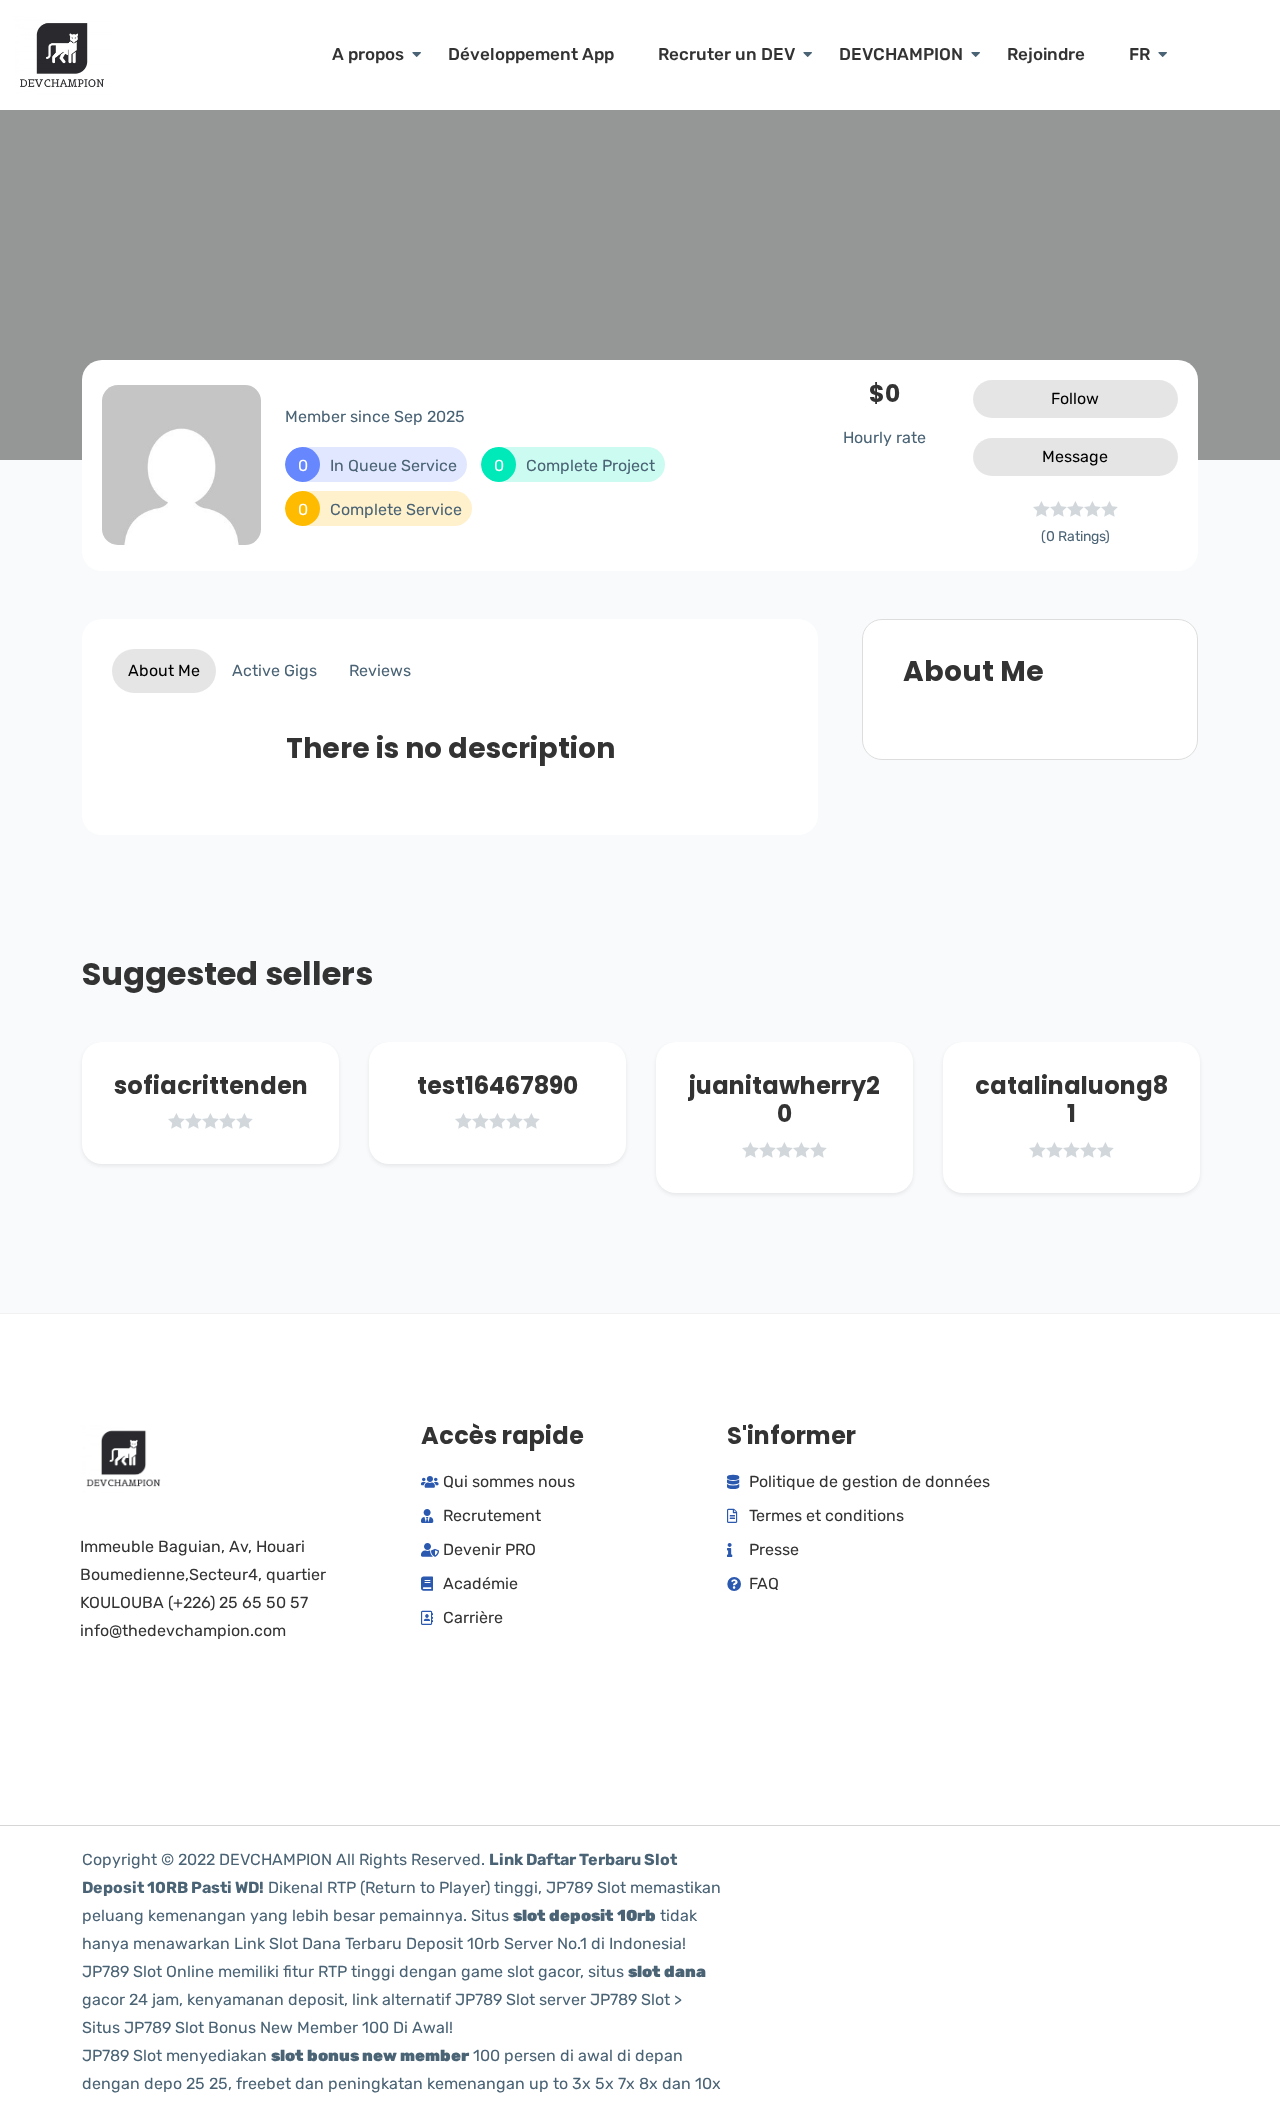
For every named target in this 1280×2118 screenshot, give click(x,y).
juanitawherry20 (784, 1100)
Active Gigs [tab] (274, 670)
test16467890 (497, 1085)
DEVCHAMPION (901, 54)
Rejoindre (1046, 54)
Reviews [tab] (380, 670)
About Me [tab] (164, 670)
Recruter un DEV (726, 54)
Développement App (531, 54)
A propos (368, 54)
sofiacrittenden (211, 1085)
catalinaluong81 (1071, 1100)
